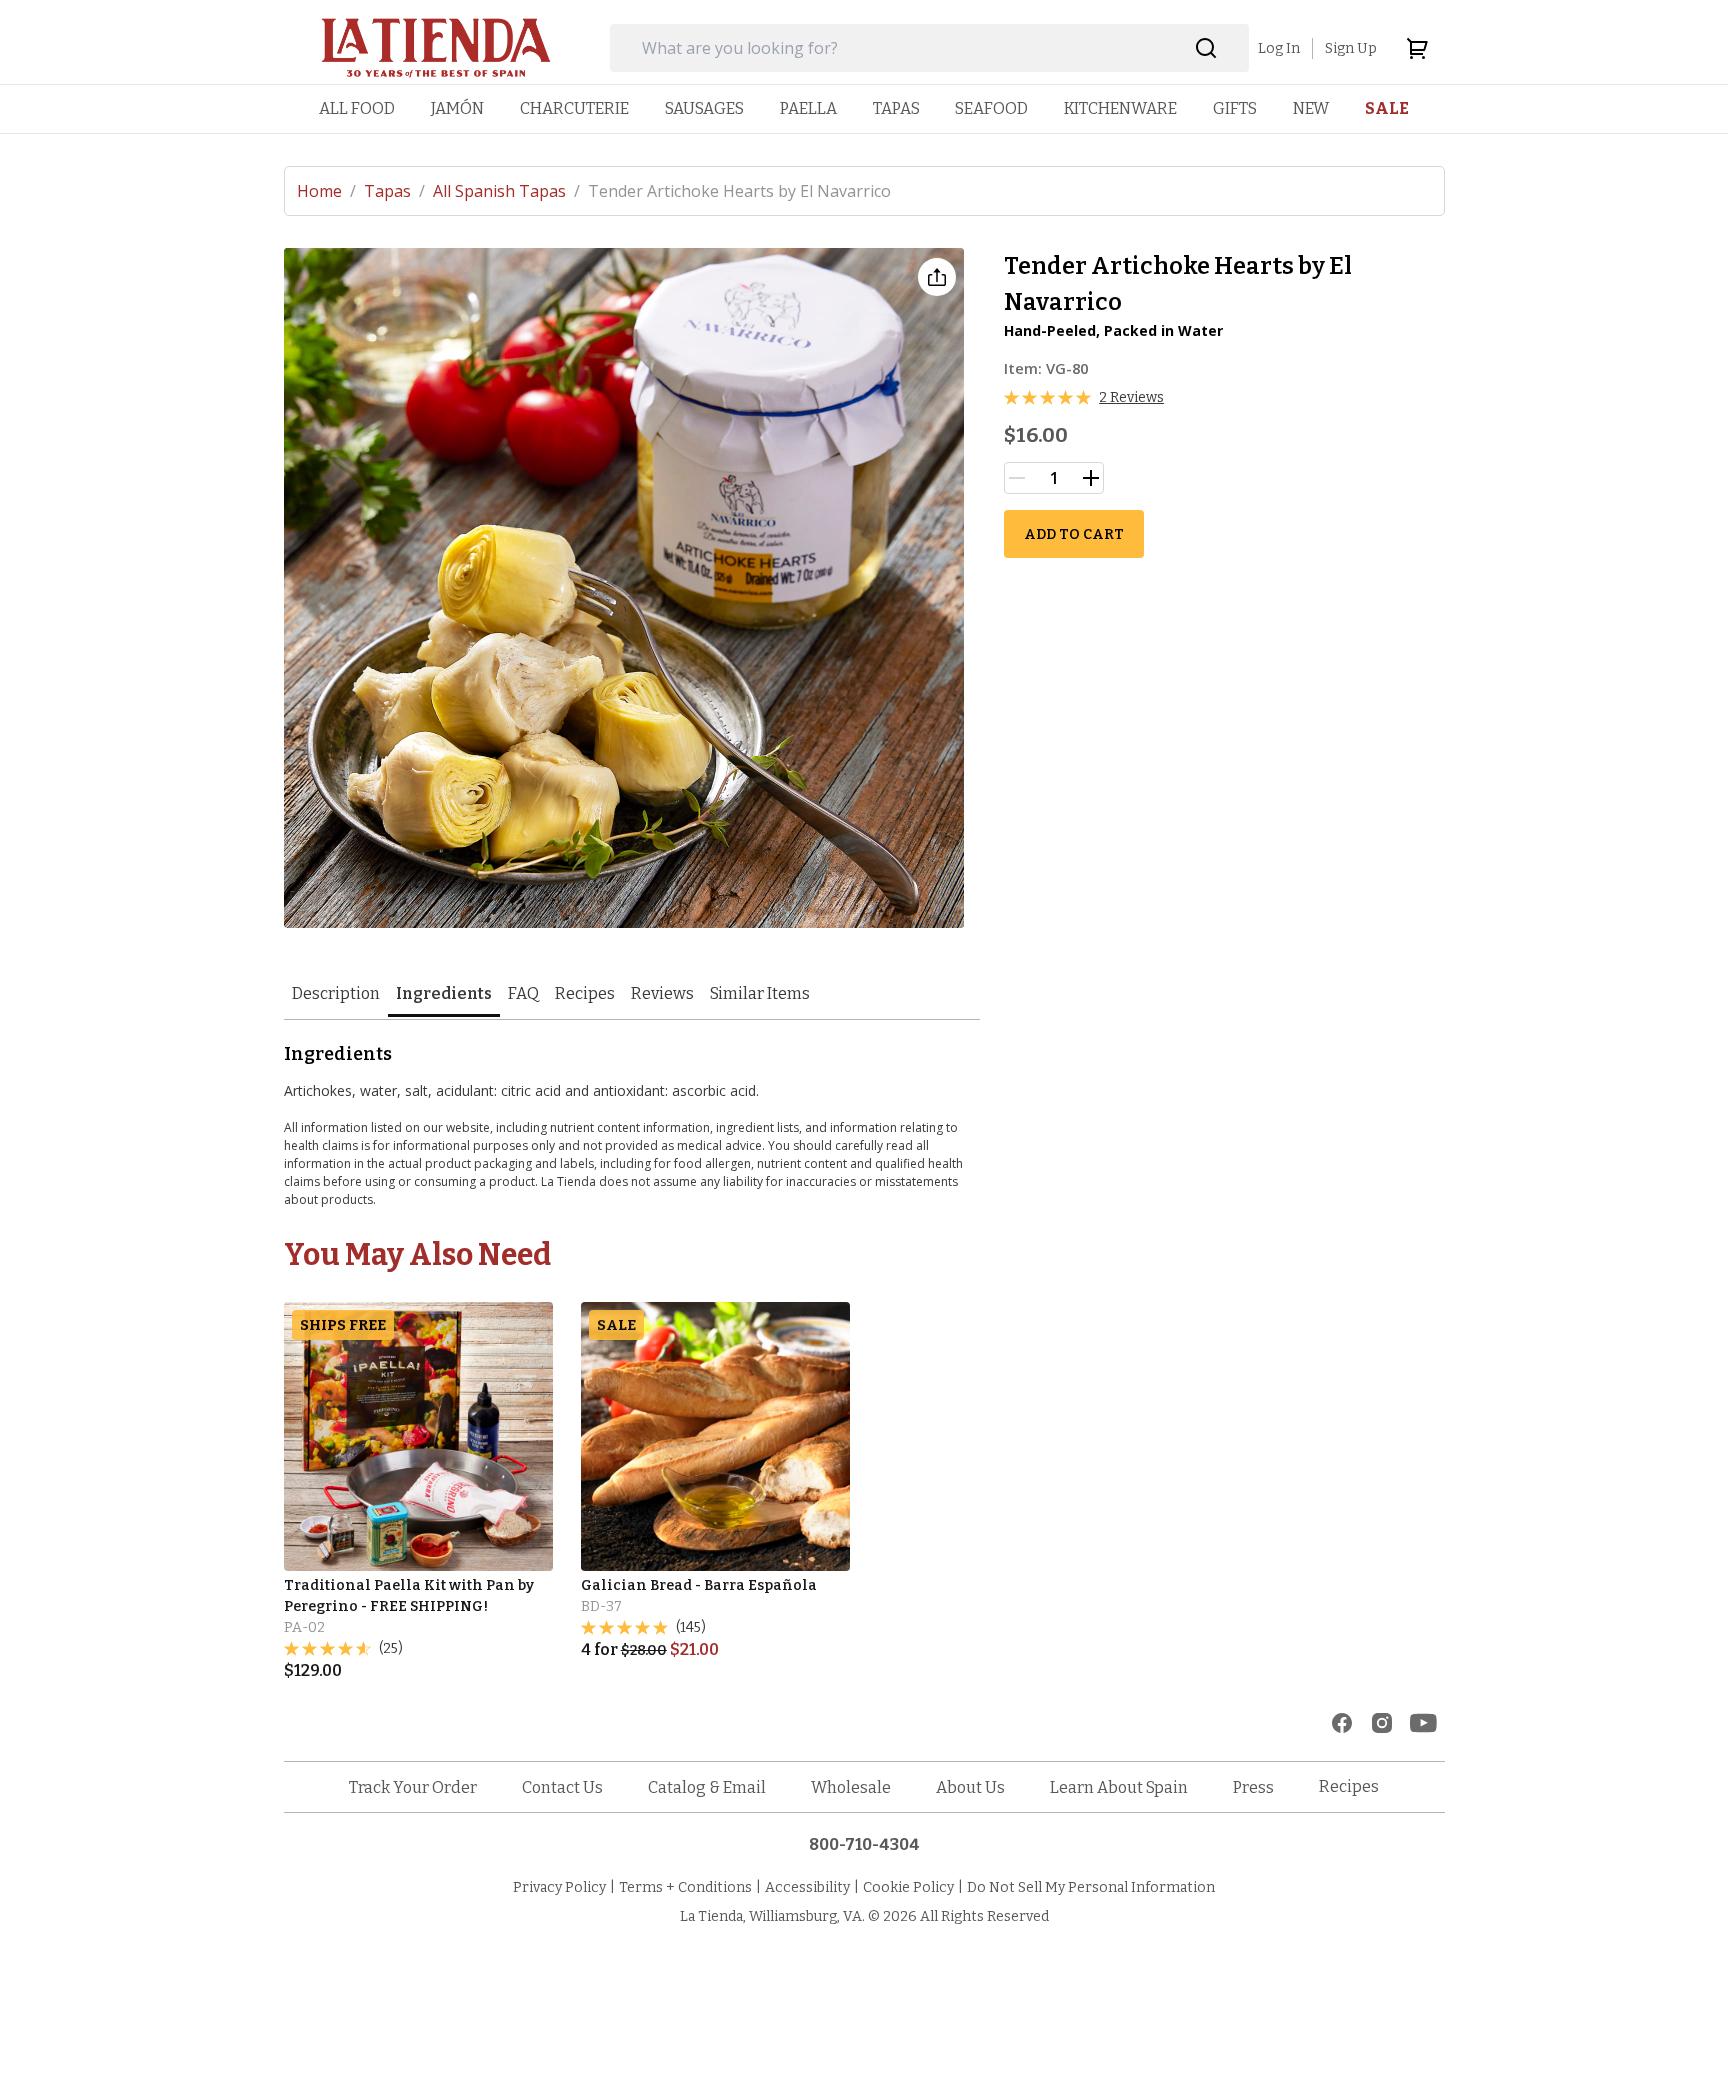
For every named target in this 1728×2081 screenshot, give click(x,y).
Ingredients (444, 993)
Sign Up (1351, 48)
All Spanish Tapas (506, 191)
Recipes (585, 993)
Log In (1279, 48)
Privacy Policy (559, 1887)
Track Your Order (413, 1787)
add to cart (1074, 534)
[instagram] (1382, 1723)
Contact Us (562, 1787)
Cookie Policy (908, 1887)
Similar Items (760, 993)
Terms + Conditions (685, 1887)
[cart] (1417, 48)
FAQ (523, 993)
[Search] (1206, 48)
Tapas (394, 191)
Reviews (662, 993)
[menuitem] (357, 108)
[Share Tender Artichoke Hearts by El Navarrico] (937, 277)
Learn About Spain (1119, 1787)
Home (326, 191)
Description (336, 993)
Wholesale (851, 1787)
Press (1253, 1787)
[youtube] (1423, 1723)
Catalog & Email (707, 1787)
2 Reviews (1131, 397)
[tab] (336, 995)
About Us (970, 1787)
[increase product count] (1091, 478)
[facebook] (1342, 1723)
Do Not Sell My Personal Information (1091, 1887)
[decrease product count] (1017, 478)
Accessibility (807, 1887)
